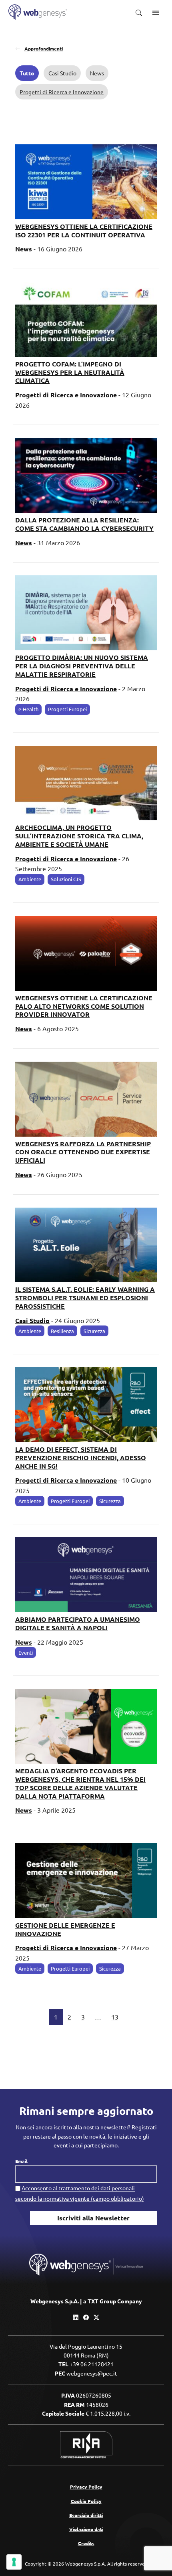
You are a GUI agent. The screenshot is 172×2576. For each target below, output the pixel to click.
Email (21, 2161)
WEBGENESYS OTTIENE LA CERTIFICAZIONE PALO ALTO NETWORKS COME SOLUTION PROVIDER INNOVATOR (84, 1006)
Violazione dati (86, 2529)
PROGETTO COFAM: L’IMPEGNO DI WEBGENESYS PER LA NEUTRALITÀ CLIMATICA (70, 372)
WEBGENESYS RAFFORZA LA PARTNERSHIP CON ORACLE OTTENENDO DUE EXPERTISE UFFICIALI (83, 1152)
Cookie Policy (86, 2501)
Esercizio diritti (86, 2515)
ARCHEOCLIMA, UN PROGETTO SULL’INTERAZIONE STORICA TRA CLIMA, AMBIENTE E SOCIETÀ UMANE (79, 836)
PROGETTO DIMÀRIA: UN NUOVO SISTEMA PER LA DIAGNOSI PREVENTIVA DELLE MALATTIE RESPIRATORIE (82, 666)
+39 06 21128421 (92, 2364)
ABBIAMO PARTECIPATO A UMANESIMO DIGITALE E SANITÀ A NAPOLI (78, 1623)
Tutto (27, 73)
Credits (86, 2543)
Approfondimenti (44, 49)
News (97, 73)
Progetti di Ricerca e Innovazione (62, 92)
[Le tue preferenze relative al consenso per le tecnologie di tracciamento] (14, 2562)
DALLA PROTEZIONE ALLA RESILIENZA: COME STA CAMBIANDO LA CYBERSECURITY (84, 524)
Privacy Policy (86, 2487)
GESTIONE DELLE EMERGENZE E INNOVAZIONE (65, 1929)
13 (115, 2017)
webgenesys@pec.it (92, 2373)
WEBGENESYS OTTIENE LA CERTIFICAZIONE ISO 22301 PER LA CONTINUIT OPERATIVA (84, 231)
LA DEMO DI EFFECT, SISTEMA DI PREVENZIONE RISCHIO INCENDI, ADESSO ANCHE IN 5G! (81, 1458)
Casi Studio (62, 73)
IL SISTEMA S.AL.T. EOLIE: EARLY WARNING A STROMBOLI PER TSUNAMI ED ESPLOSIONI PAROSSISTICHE (85, 1298)
